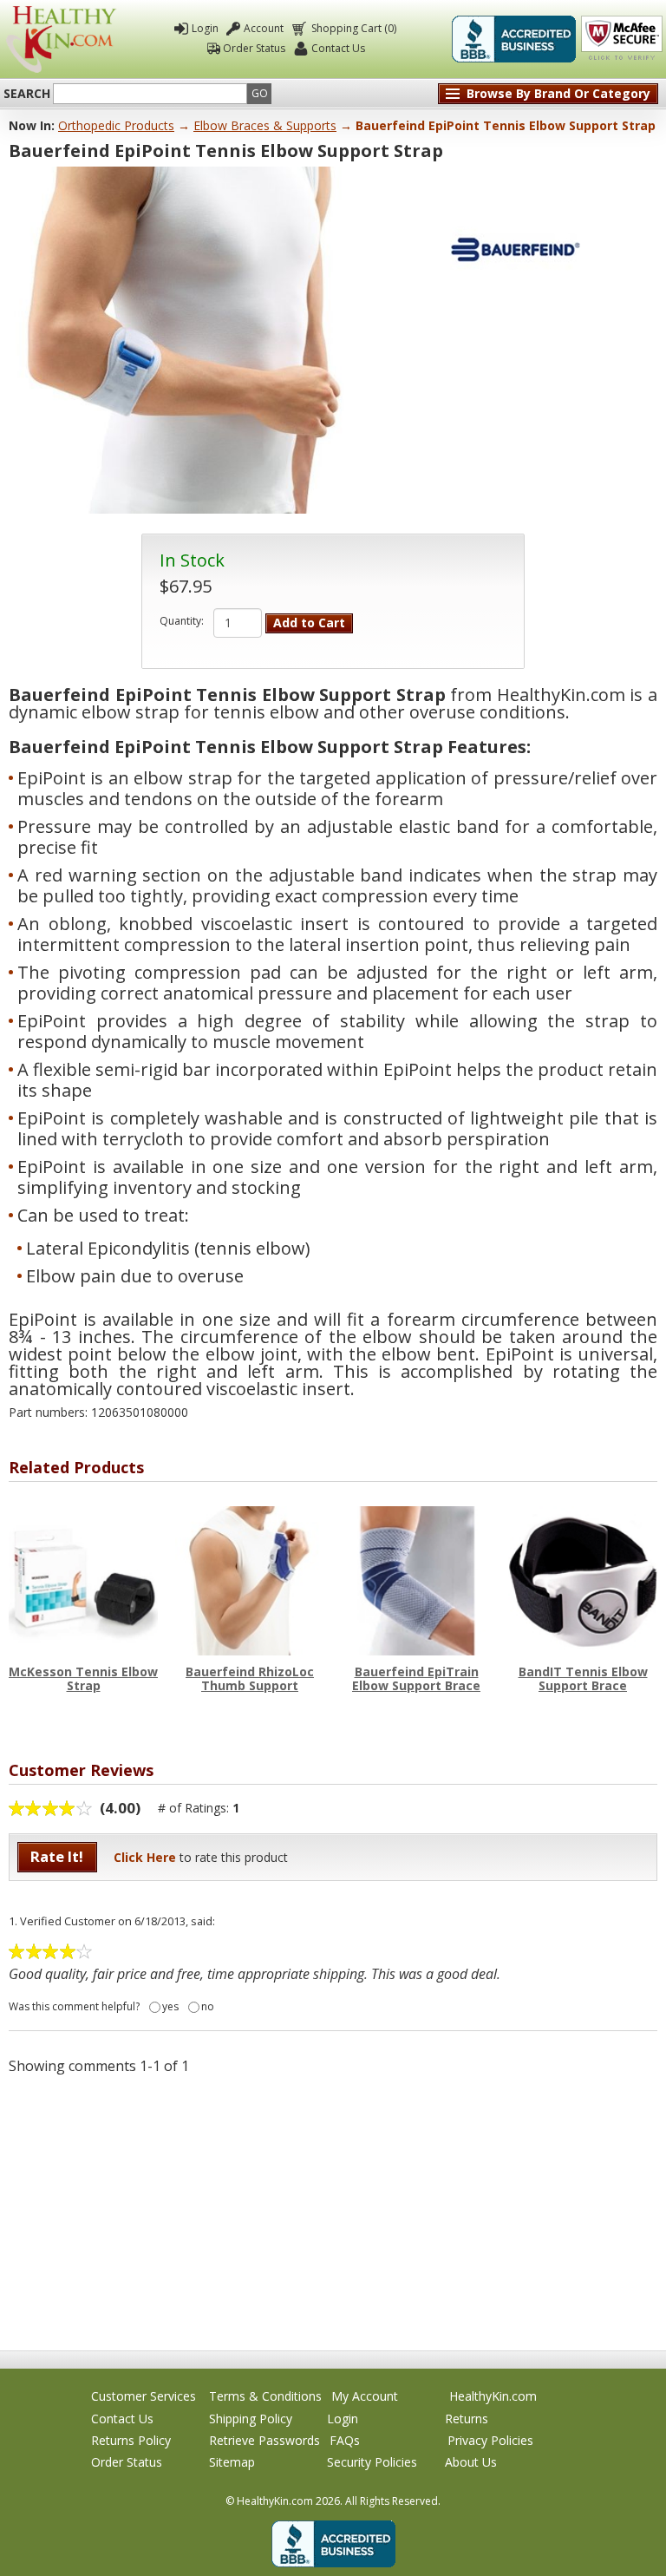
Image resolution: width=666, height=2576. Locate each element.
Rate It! (57, 1856)
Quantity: (182, 621)
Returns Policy (131, 2440)
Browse (558, 93)
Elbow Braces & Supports (265, 125)
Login (205, 28)
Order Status (254, 48)
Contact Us (338, 48)
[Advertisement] (333, 2212)
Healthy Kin (61, 39)
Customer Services (144, 2396)
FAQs (345, 2440)
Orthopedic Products (116, 125)
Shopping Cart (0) (354, 28)
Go (260, 93)
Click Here (145, 1857)
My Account (365, 2396)
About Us (471, 2462)
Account (264, 28)
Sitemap (232, 2462)
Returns (467, 2419)
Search (27, 94)
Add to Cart (309, 623)
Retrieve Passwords (264, 2440)
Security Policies (372, 2462)
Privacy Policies (490, 2440)
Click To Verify (622, 39)
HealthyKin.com (493, 2396)
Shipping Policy (251, 2419)
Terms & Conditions (265, 2396)
